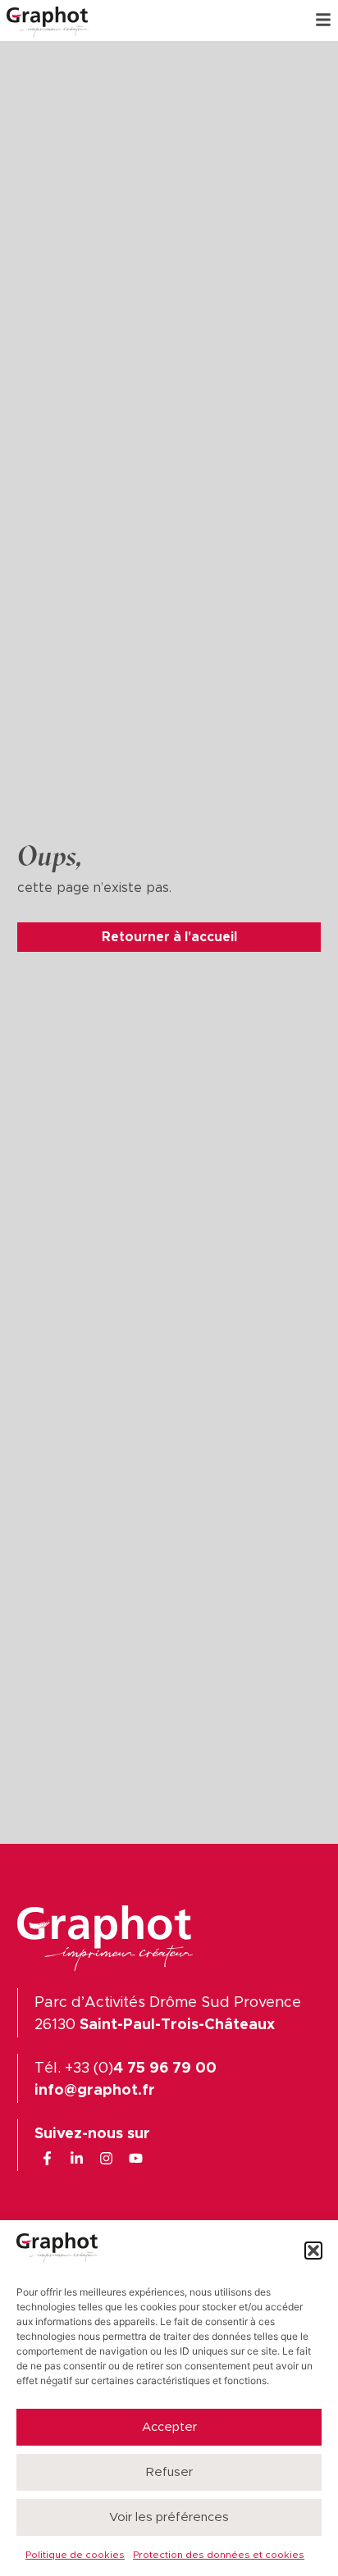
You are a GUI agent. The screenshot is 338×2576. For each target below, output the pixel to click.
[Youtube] (136, 2158)
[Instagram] (106, 2158)
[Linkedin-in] (77, 2158)
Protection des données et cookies (219, 2555)
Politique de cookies (75, 2555)
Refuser (169, 2472)
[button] (313, 2251)
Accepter (169, 2427)
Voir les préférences (169, 2517)
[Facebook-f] (47, 2158)
